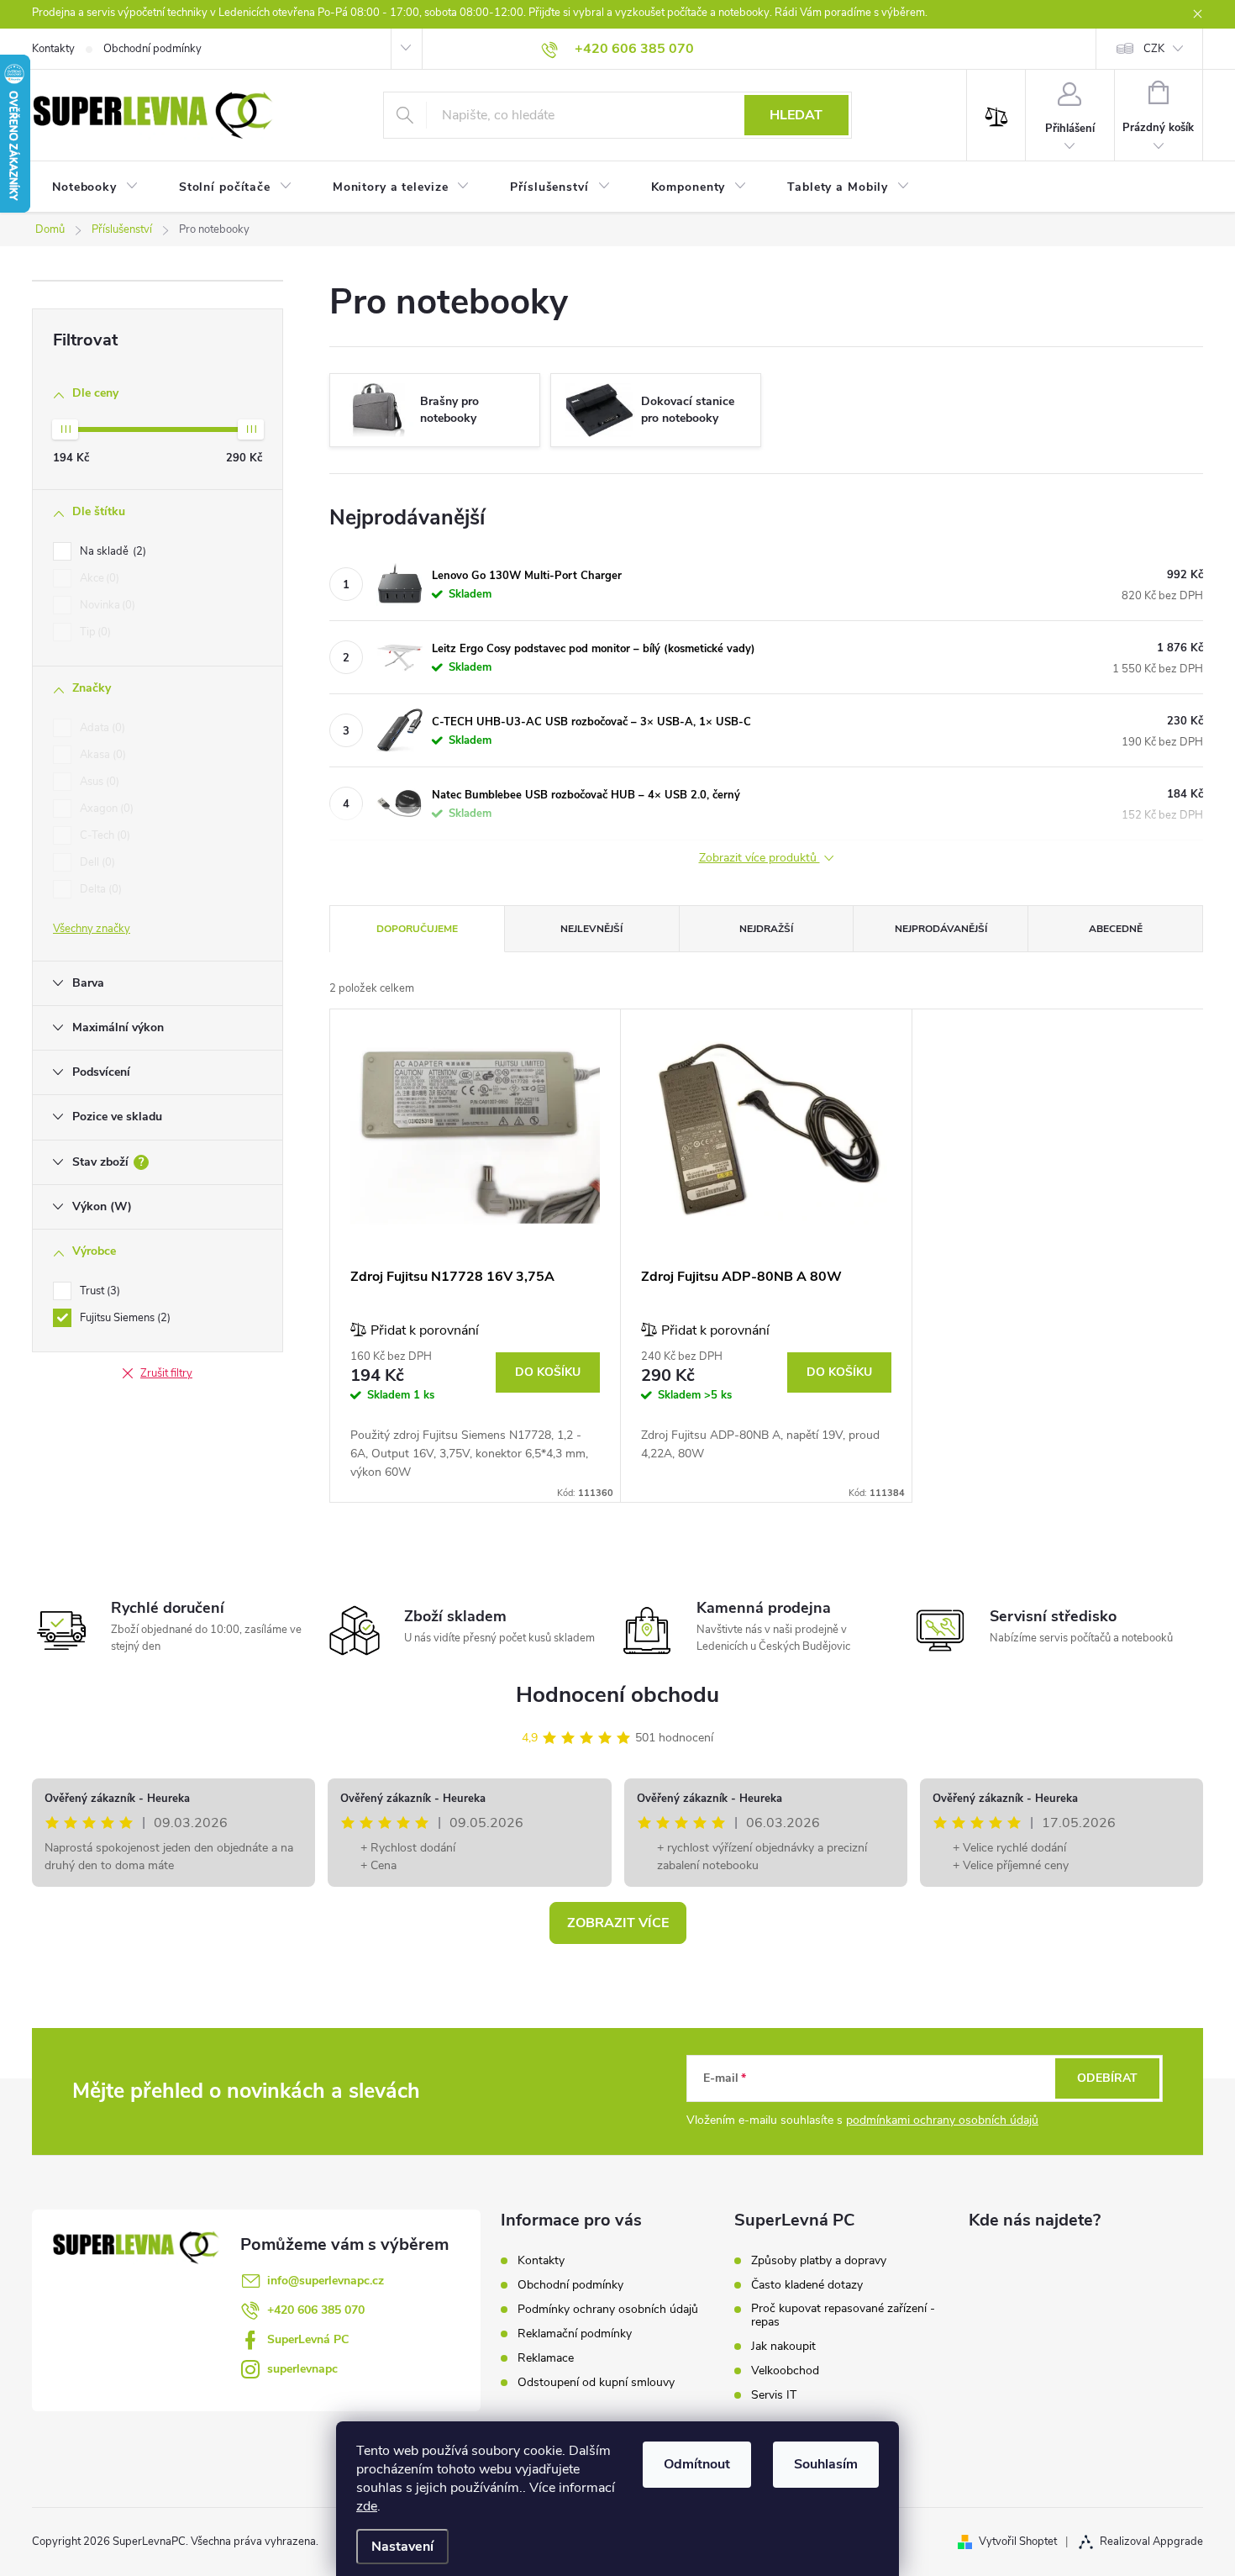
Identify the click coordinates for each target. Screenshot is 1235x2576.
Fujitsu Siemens (123, 1318)
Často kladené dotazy (807, 2285)
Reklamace (546, 2358)
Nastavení (402, 2547)
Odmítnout (697, 2464)
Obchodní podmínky (152, 49)
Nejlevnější (591, 929)
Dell (96, 862)
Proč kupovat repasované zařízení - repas (843, 2315)
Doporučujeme (417, 929)
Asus (98, 782)
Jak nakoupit (783, 2347)
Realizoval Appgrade (1151, 2542)
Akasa (101, 755)
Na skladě (111, 551)
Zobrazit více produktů (759, 859)
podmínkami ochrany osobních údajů (942, 2120)
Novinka (106, 605)
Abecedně (1116, 929)
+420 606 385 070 (316, 2310)
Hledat (796, 115)
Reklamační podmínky (575, 2334)
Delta (99, 889)
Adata (101, 728)
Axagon (105, 809)
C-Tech (103, 835)
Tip (94, 632)
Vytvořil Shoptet (1018, 2542)
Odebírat (1107, 2078)
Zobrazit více (618, 1923)
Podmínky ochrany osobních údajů (608, 2309)
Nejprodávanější (941, 929)
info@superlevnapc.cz (326, 2281)
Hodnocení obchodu (617, 1695)
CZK (1154, 49)
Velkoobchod (785, 2371)
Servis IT (774, 2395)
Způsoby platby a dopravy (819, 2261)
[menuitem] (95, 187)
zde (367, 2506)
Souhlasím (826, 2464)
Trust (98, 1291)
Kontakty (53, 49)
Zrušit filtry (166, 1373)
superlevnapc (302, 2369)
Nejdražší (766, 929)
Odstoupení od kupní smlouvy (596, 2382)
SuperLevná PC (308, 2339)
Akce (98, 578)
